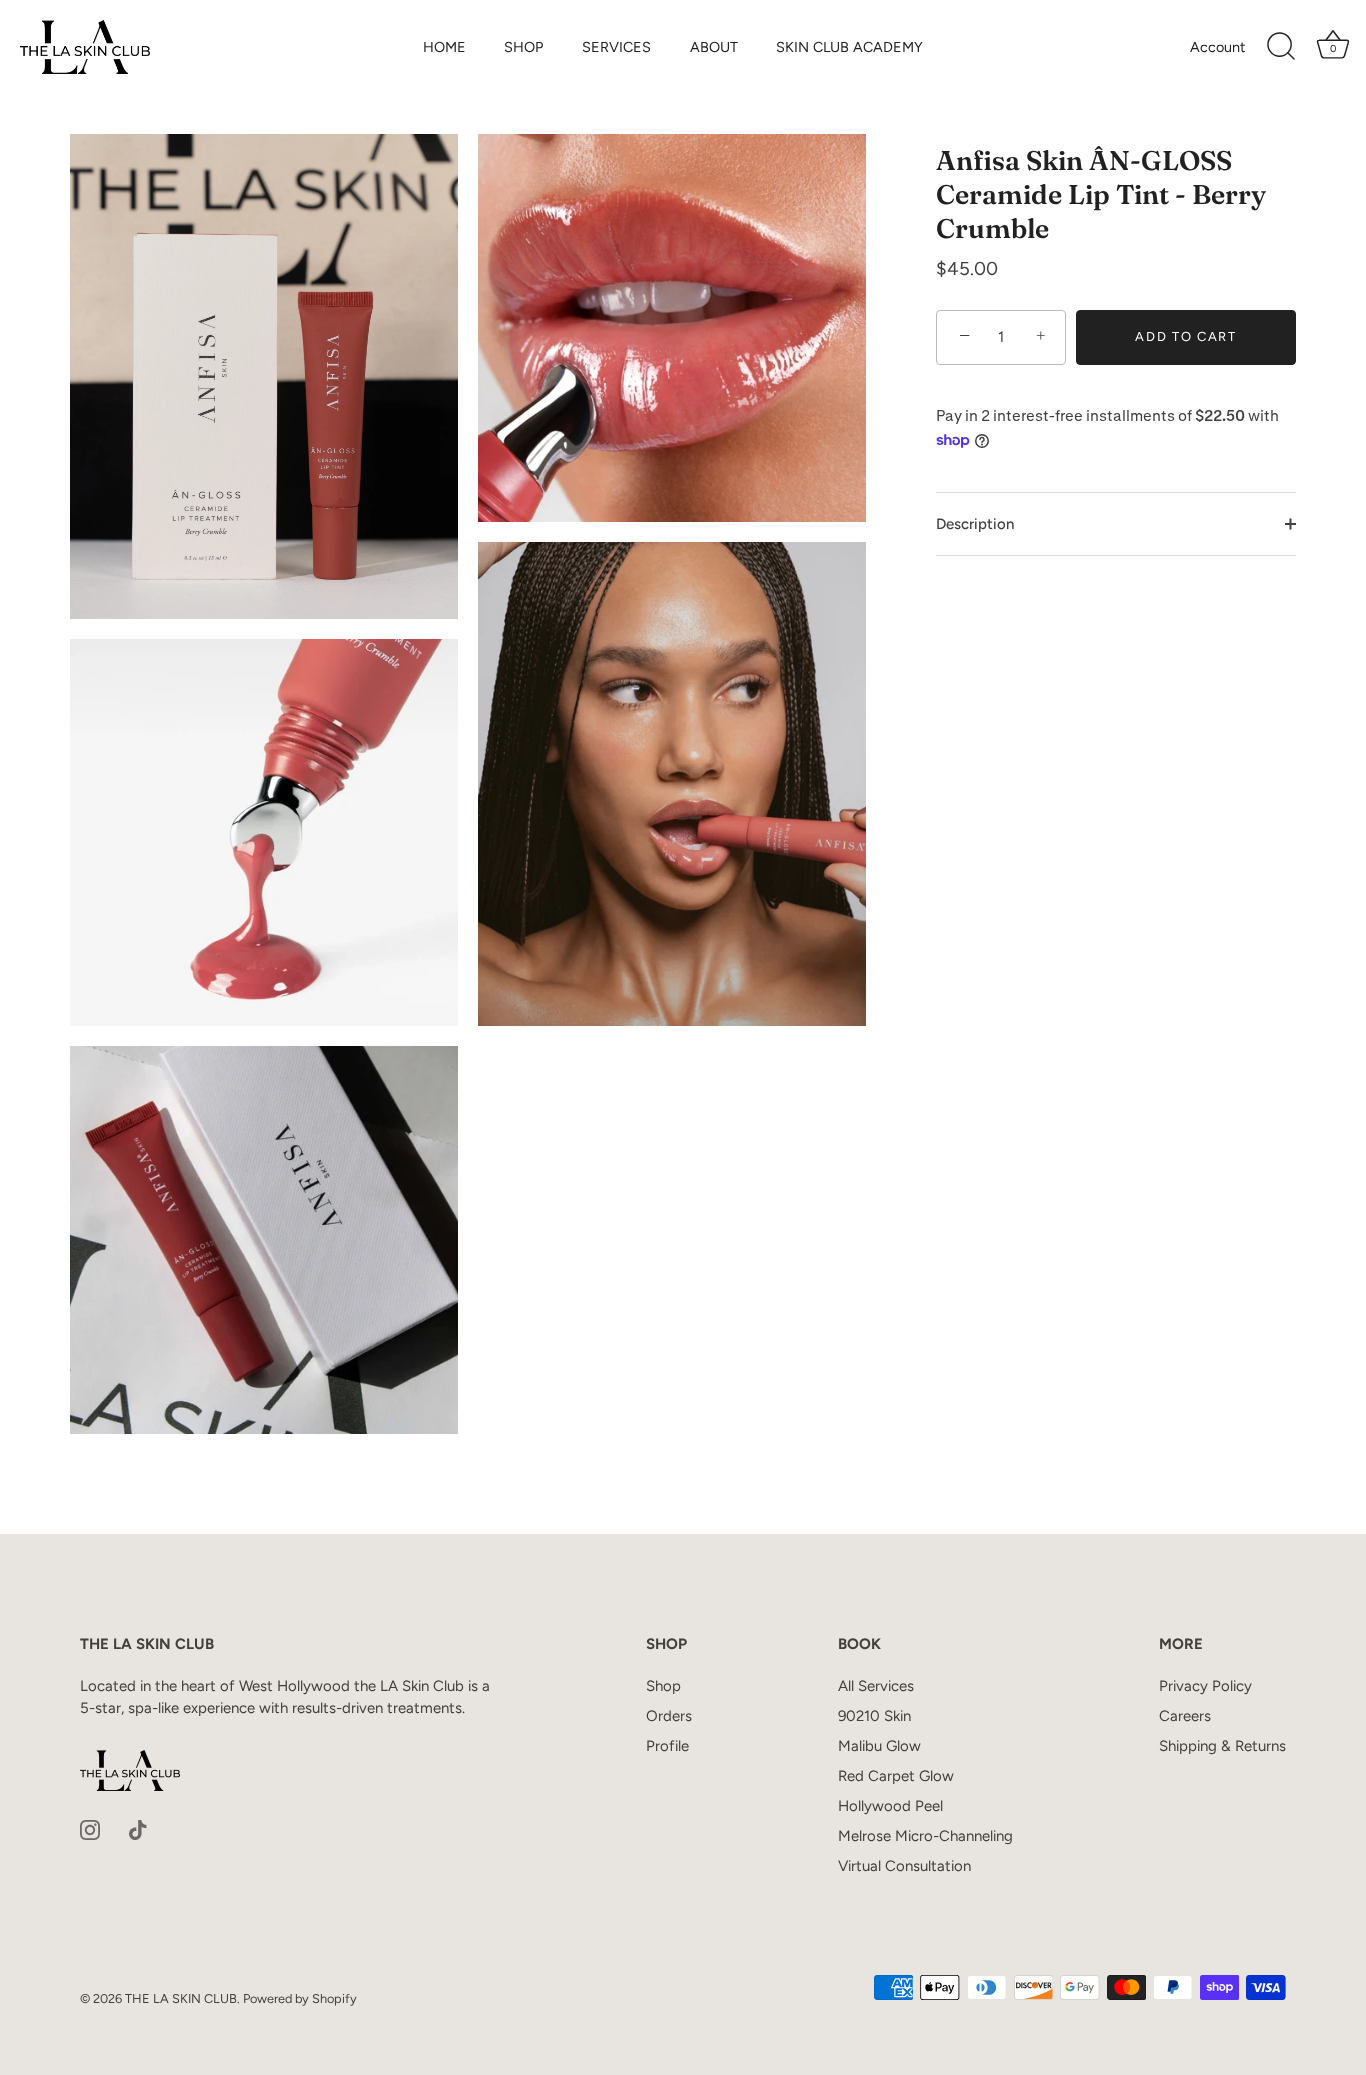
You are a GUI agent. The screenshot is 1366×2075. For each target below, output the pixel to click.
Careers (1185, 1716)
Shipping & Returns (1222, 1746)
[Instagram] (90, 1829)
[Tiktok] (138, 1829)
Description (975, 524)
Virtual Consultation (904, 1866)
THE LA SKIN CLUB (181, 1998)
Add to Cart (1186, 336)
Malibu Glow (879, 1746)
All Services (876, 1686)
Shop (663, 1686)
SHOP (523, 47)
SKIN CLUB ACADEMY (849, 47)
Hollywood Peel (890, 1806)
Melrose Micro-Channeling (925, 1836)
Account (1217, 47)
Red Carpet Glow (896, 1776)
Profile (667, 1746)
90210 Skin (874, 1716)
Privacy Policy (1205, 1686)
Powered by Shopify (300, 1998)
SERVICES (616, 47)
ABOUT (714, 47)
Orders (669, 1716)
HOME (444, 47)
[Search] (1281, 47)
